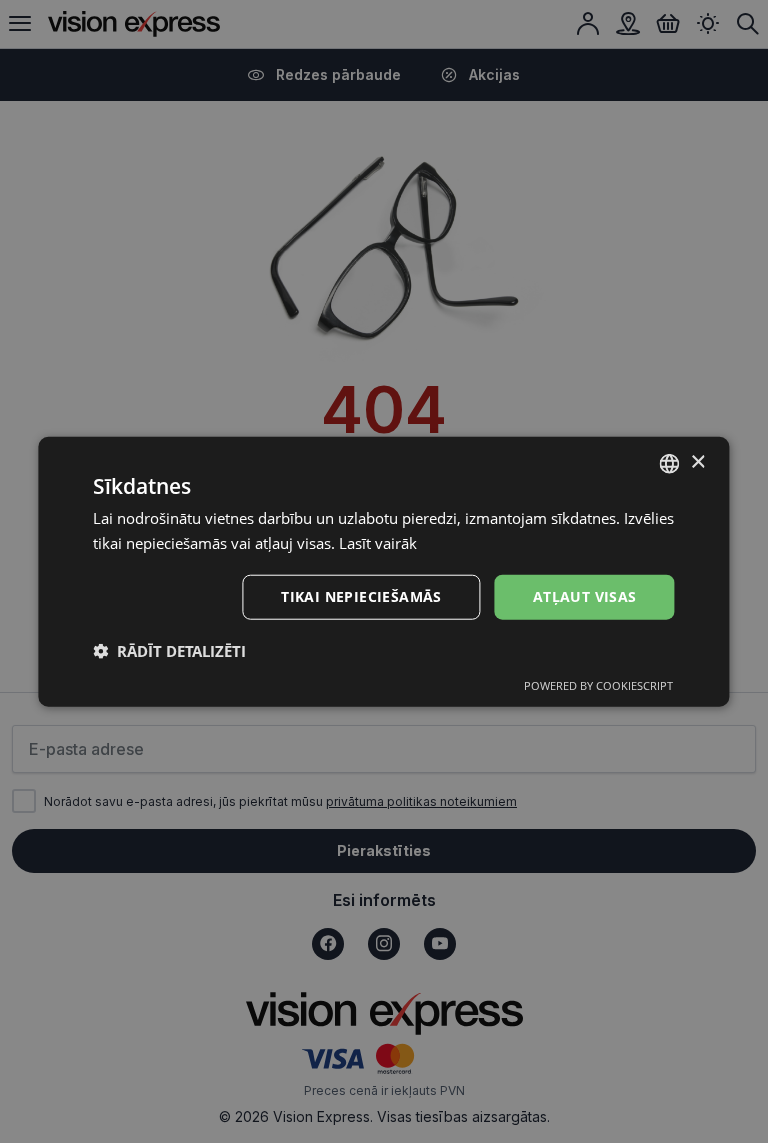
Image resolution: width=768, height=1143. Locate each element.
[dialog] (383, 571)
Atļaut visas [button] (585, 596)
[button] (169, 651)
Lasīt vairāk (378, 542)
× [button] (697, 462)
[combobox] (670, 463)
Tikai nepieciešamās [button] (361, 596)
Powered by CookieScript (598, 685)
